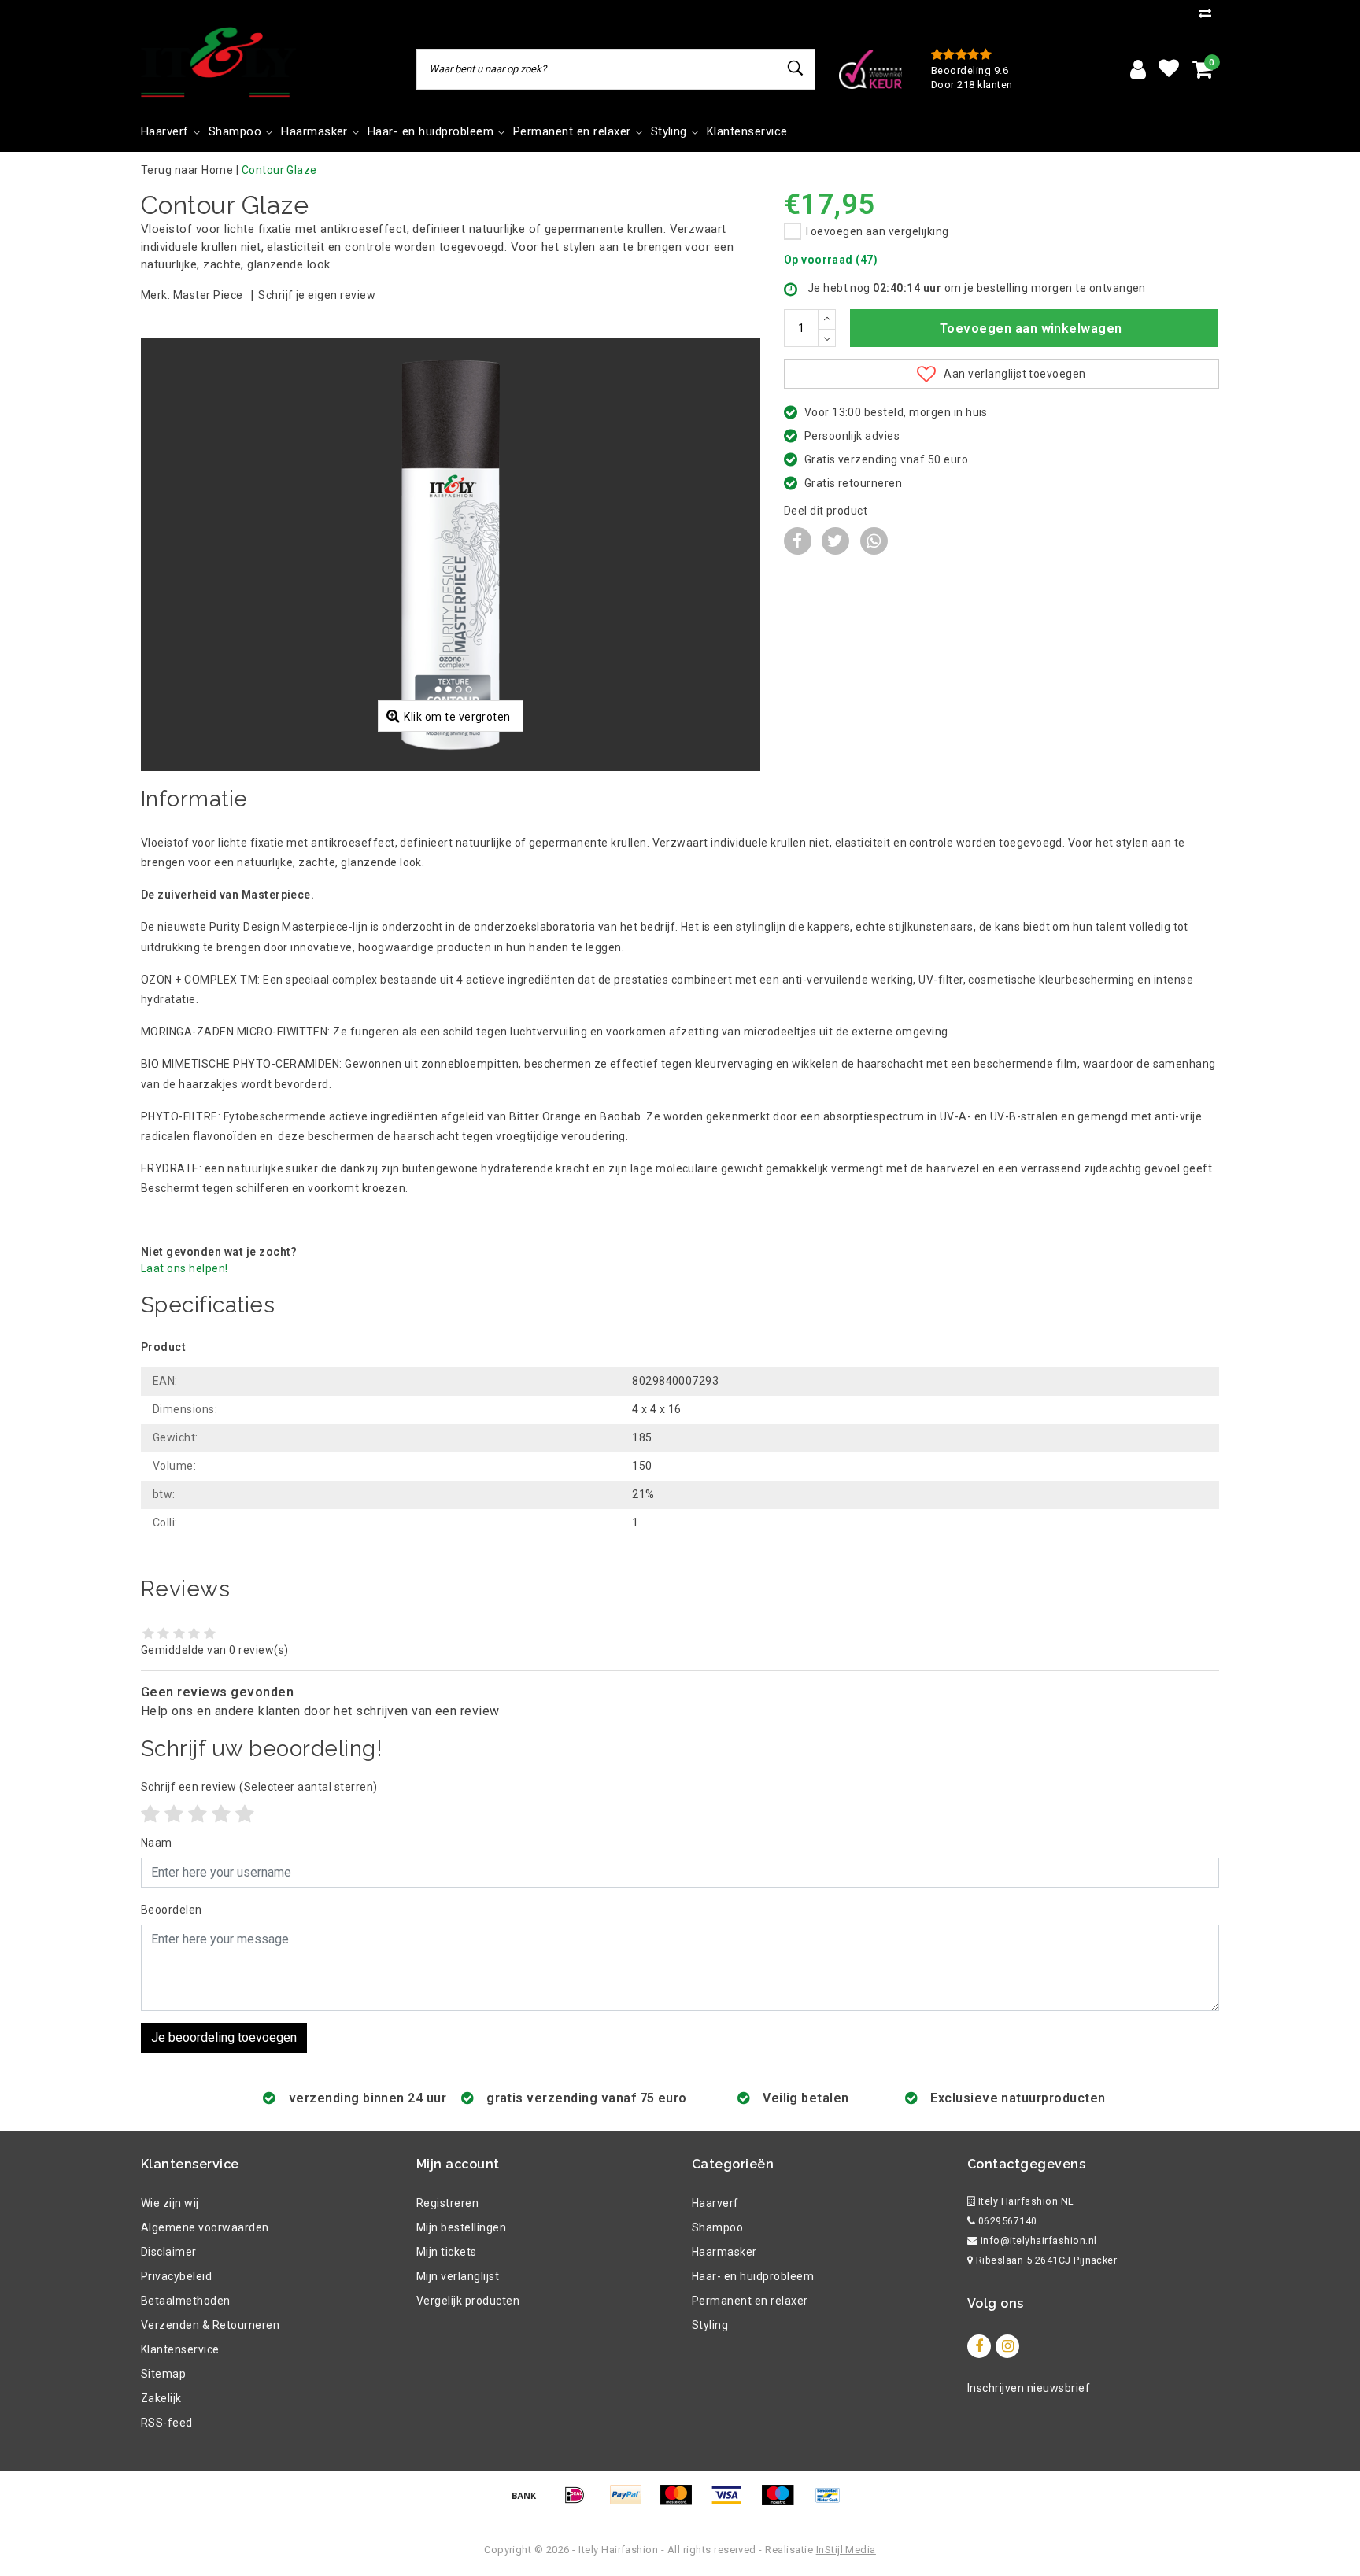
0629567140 (1006, 2221)
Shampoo (717, 2227)
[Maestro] (783, 2502)
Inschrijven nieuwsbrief (1029, 2388)
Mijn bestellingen (461, 2227)
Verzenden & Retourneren (210, 2325)
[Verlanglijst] (1169, 69)
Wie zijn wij (170, 2203)
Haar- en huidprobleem (753, 2276)
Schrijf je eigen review (317, 295)
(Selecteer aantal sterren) (259, 1787)
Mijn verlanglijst (458, 2276)
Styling (710, 2325)
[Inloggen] (1138, 69)
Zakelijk (161, 2398)
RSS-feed (167, 2423)
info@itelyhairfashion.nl (1039, 2240)
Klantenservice (180, 2349)
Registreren (447, 2203)
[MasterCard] (682, 2502)
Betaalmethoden (186, 2301)
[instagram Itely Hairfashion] (1007, 2346)
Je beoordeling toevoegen (224, 2037)
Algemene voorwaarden (205, 2227)
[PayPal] (631, 2502)
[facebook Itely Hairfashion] (979, 2346)
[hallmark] (870, 68)
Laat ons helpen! (185, 1268)
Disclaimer (169, 2252)
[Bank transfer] (530, 2502)
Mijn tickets (447, 2252)
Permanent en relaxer (750, 2301)
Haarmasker (724, 2252)
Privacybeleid (176, 2276)
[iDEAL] (580, 2502)
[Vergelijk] (1209, 13)
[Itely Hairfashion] (219, 62)
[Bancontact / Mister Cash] (832, 2502)
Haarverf (715, 2203)
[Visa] (732, 2502)
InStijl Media (846, 2550)
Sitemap (163, 2374)
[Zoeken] (796, 68)
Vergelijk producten (468, 2301)
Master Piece (208, 295)
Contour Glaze (279, 170)
